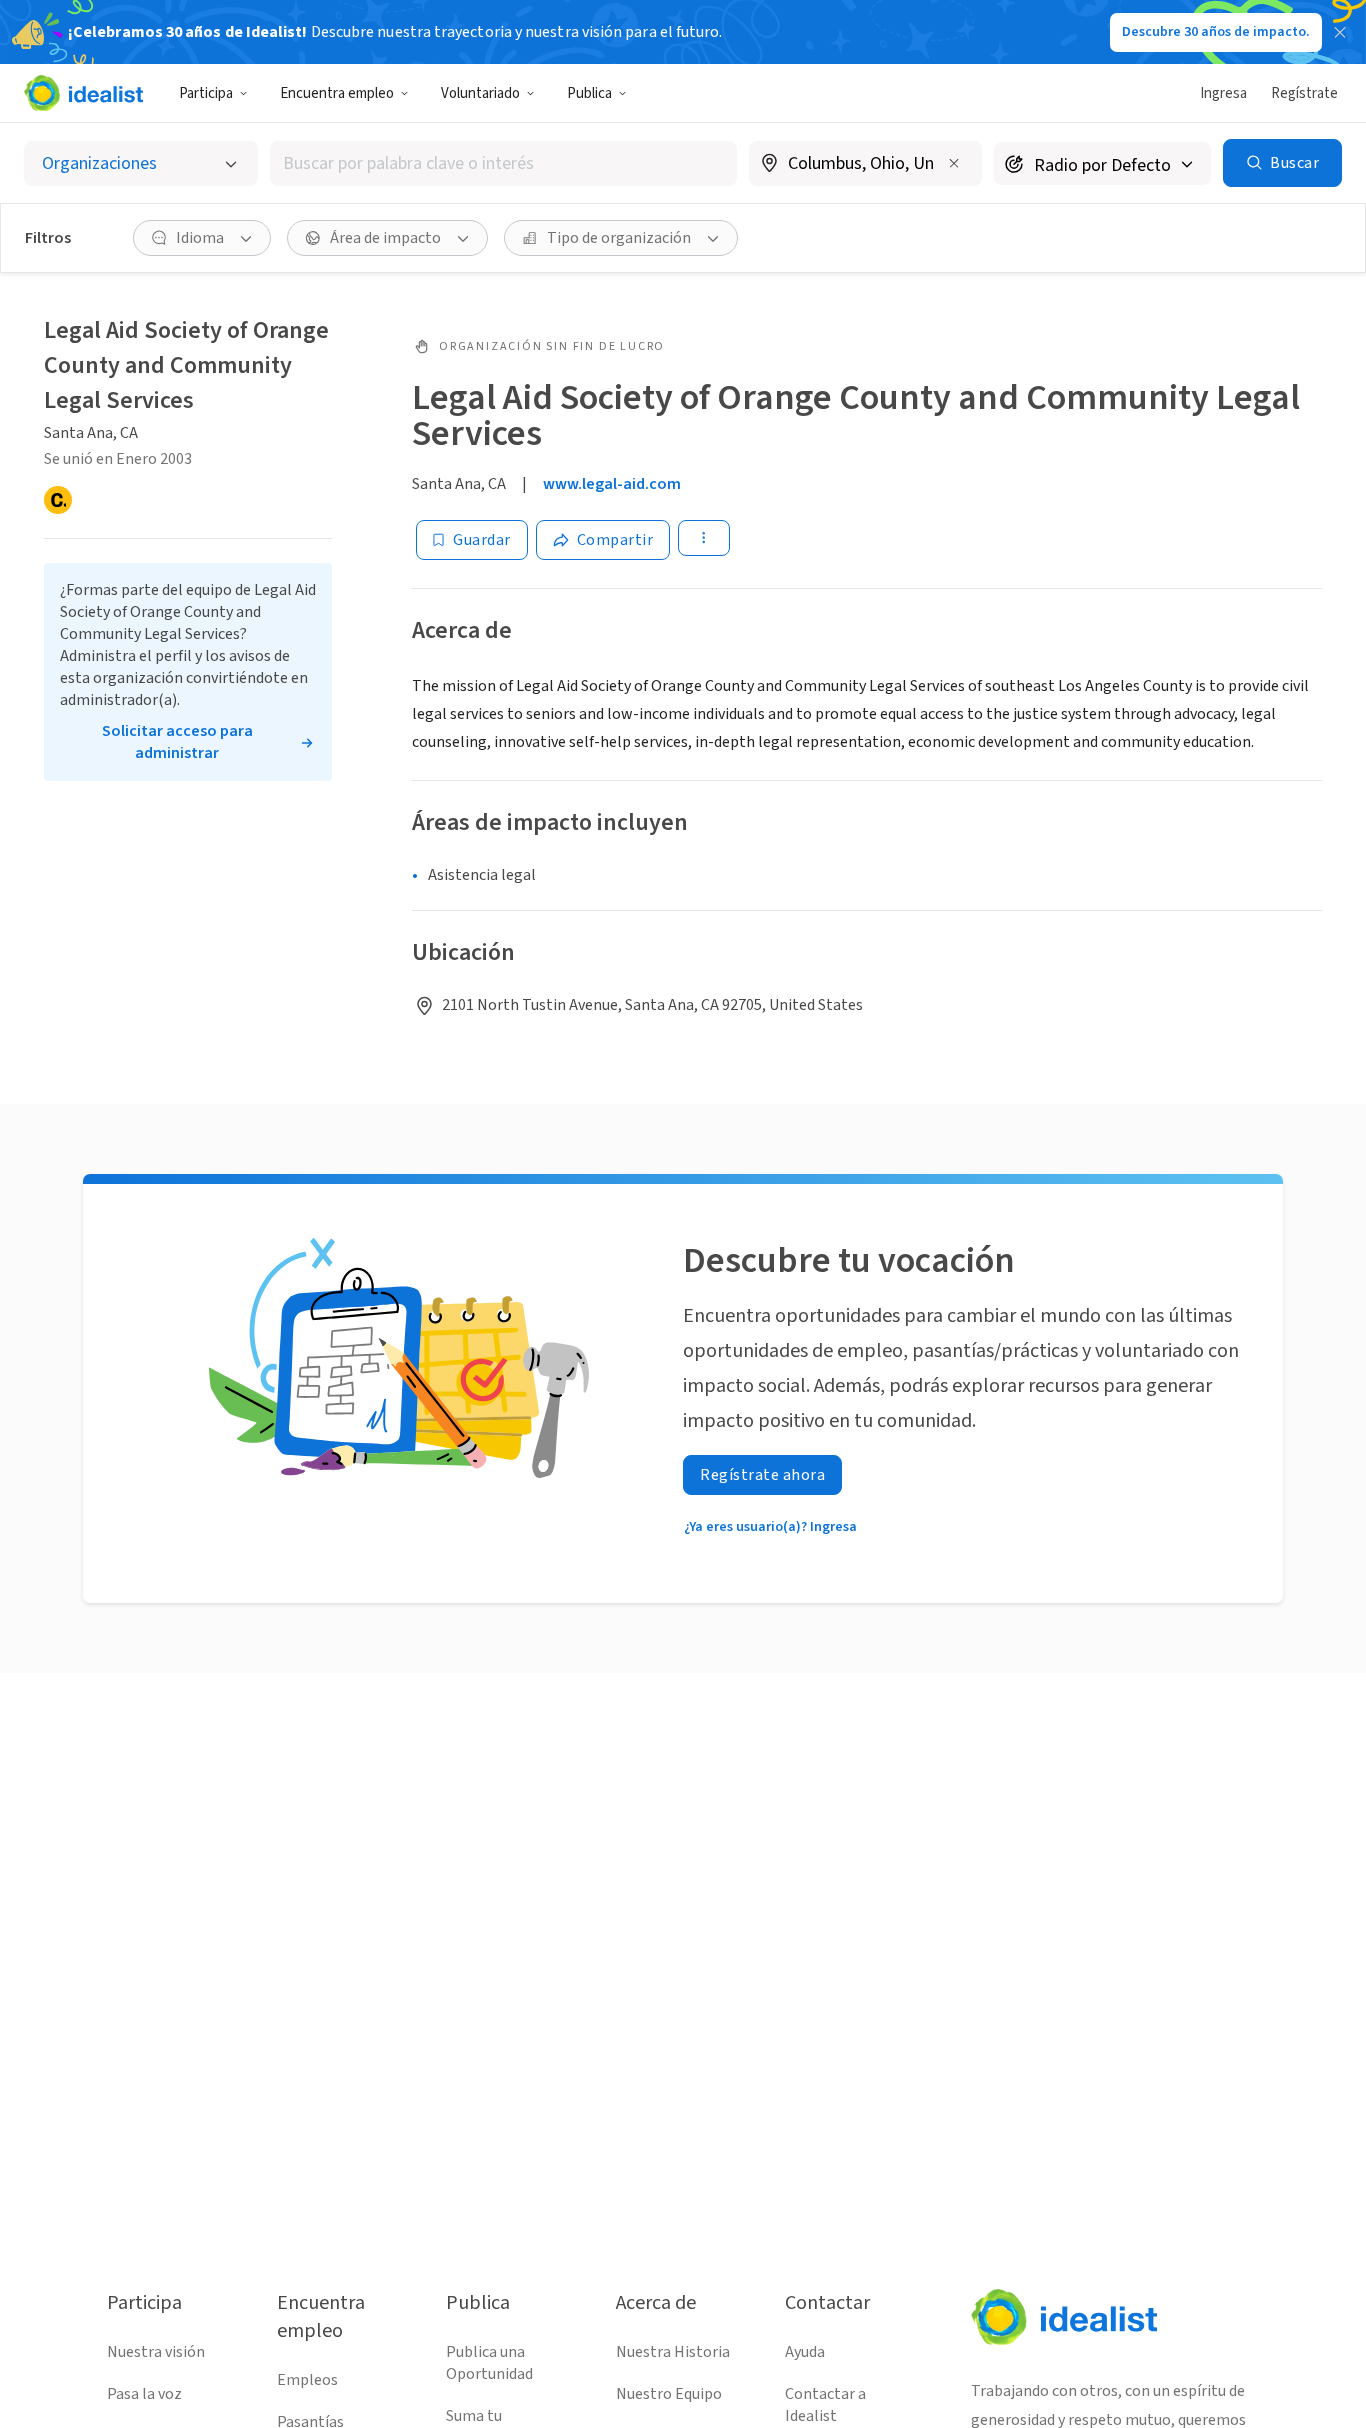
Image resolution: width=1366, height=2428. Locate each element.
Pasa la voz (144, 2394)
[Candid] (58, 500)
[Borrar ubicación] (954, 163)
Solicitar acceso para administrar (177, 742)
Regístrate (1304, 93)
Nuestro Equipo (669, 2394)
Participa (206, 93)
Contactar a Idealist (825, 2405)
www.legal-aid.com (612, 484)
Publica (589, 93)
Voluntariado (480, 93)
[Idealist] (83, 93)
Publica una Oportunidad (489, 2363)
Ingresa (1223, 93)
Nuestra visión (156, 2352)
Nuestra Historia (673, 2352)
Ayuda (805, 2352)
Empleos (307, 2380)
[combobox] (503, 163)
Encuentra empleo (337, 93)
